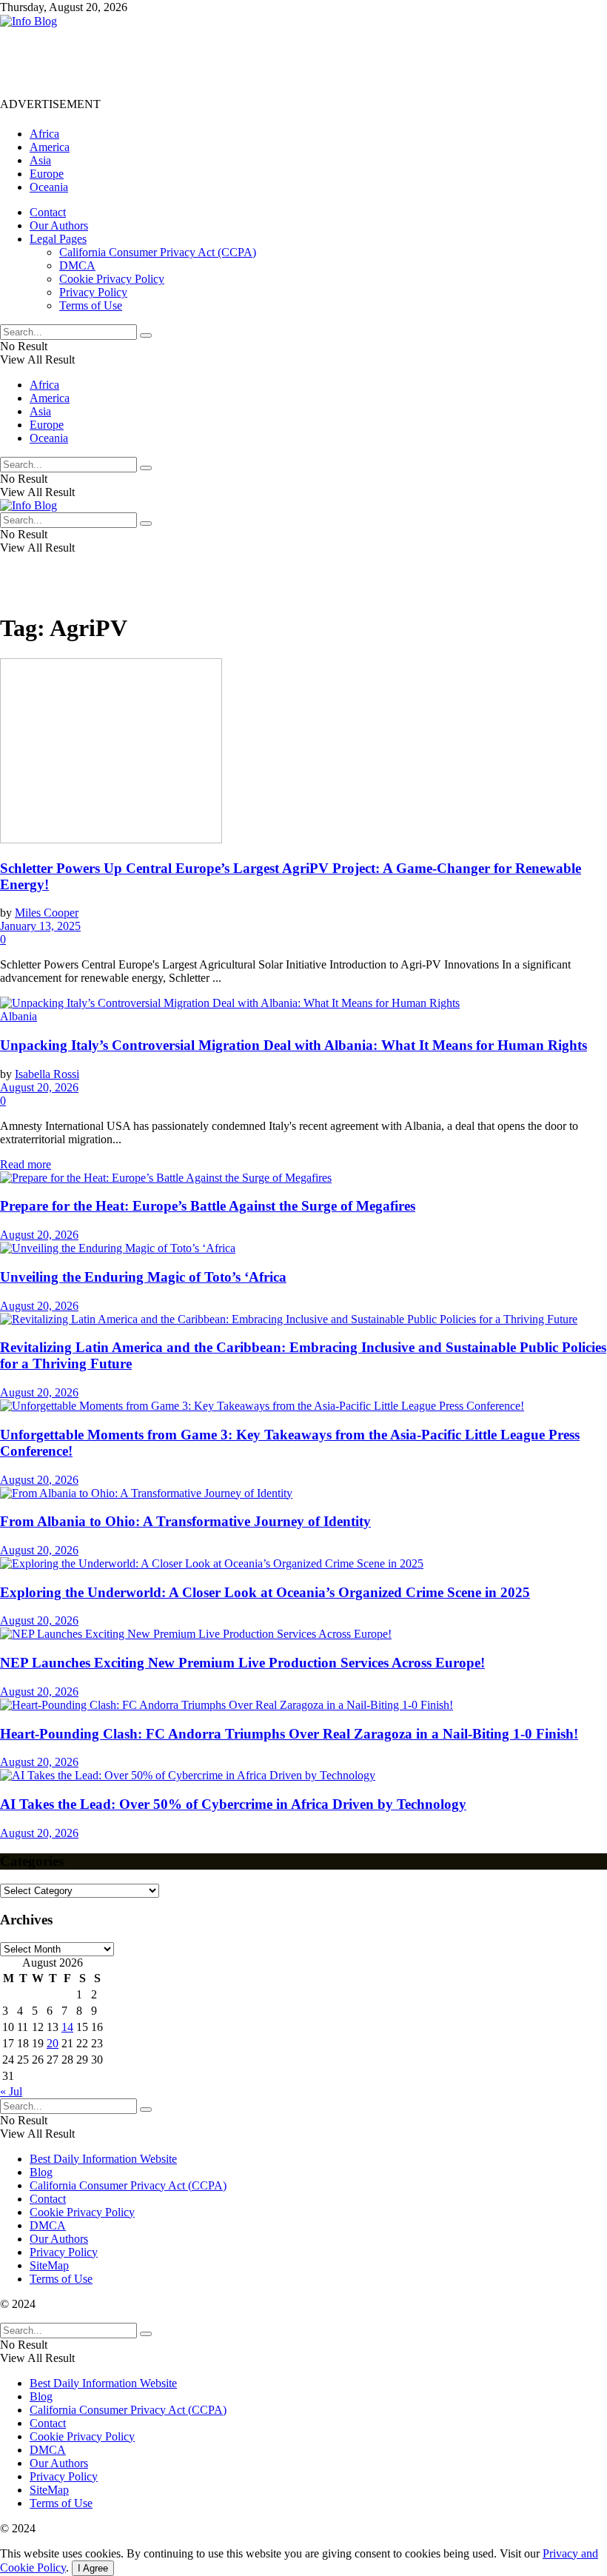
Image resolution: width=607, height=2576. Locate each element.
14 (67, 2027)
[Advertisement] (269, 61)
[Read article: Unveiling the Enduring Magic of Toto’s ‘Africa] (303, 1248)
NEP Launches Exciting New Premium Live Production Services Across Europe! (242, 1663)
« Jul (11, 2091)
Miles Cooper (47, 913)
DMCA (77, 265)
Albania (19, 1016)
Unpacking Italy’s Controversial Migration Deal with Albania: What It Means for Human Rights (294, 1045)
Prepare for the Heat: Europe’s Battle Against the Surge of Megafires (208, 1206)
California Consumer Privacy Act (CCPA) (158, 252)
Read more (26, 1164)
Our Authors (59, 225)
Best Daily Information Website (103, 2159)
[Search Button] (146, 335)
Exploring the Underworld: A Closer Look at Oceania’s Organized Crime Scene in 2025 (265, 1592)
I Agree (93, 2568)
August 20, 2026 (39, 1087)
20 (53, 2043)
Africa (44, 134)
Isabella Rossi (47, 1074)
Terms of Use (91, 305)
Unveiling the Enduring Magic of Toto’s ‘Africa (143, 1277)
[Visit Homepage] (28, 21)
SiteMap (49, 2265)
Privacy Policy (93, 292)
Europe (47, 174)
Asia (40, 160)
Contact (48, 212)
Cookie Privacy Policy (112, 279)
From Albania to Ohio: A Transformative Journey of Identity (185, 1521)
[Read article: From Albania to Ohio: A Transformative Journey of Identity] (303, 1493)
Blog (41, 2172)
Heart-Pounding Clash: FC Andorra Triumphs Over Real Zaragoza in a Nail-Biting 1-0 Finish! (289, 1734)
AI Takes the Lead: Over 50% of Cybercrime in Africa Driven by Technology (233, 1804)
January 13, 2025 (40, 926)
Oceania (49, 187)
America (50, 147)
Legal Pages (58, 239)
